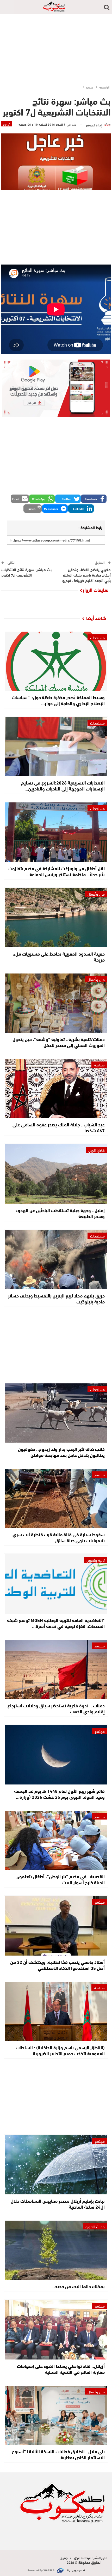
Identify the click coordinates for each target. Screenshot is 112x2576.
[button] (94, 499)
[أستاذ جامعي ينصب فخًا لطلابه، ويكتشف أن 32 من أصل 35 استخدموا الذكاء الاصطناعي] (56, 1926)
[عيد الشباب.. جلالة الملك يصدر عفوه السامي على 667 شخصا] (56, 1088)
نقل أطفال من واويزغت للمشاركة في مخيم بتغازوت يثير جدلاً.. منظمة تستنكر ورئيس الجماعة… (57, 871)
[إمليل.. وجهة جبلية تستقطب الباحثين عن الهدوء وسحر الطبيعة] (56, 1174)
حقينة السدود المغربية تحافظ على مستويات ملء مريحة (59, 956)
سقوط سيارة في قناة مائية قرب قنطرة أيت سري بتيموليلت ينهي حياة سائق (59, 1537)
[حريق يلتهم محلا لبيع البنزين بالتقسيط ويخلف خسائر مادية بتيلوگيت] (56, 1260)
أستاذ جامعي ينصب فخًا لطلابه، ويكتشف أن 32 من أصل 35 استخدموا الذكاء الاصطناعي (57, 1965)
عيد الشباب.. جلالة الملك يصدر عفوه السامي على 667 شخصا (59, 1127)
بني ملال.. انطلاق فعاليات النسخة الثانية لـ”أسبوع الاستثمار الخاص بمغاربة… (58, 2454)
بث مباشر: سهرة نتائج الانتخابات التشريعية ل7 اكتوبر (26, 572)
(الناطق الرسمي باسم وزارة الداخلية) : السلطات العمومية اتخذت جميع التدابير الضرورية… (60, 2050)
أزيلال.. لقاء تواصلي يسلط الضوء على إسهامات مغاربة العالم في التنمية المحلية (61, 2369)
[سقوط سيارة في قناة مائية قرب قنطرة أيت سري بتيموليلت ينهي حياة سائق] (56, 1498)
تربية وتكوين (96, 1560)
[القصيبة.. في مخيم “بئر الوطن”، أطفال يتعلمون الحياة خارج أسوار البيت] (56, 1840)
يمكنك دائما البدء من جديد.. (79, 2286)
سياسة (99, 1065)
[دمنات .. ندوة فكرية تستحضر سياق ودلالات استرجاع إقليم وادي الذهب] (56, 1669)
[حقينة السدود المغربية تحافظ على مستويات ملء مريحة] (56, 918)
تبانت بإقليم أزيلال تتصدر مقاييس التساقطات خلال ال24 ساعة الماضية (58, 2204)
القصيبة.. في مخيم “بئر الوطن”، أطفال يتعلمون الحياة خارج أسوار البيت (61, 1879)
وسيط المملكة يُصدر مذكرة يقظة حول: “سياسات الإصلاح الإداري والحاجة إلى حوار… (58, 700)
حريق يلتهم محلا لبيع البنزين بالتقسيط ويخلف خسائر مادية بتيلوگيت (56, 1298)
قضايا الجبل (97, 1150)
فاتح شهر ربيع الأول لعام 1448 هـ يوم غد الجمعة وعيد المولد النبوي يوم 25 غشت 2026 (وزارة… (59, 1794)
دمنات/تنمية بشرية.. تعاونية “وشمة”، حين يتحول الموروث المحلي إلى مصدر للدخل (59, 1042)
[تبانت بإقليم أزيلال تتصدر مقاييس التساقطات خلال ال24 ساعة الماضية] (56, 2165)
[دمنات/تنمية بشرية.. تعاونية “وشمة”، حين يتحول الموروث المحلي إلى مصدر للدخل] (56, 1003)
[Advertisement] (56, 48)
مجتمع (100, 1475)
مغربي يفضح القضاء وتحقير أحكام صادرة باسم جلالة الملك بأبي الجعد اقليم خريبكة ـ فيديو (86, 575)
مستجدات (97, 637)
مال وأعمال (96, 894)
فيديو (7, 124)
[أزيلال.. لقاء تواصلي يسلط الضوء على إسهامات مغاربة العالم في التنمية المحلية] (56, 2330)
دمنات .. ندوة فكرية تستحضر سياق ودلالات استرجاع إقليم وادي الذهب (56, 1708)
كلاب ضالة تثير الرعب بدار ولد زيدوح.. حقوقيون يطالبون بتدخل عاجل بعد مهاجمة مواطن (61, 1452)
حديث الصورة (95, 2226)
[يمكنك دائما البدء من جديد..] (56, 2250)
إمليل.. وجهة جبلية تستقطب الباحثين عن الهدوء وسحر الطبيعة (60, 1213)
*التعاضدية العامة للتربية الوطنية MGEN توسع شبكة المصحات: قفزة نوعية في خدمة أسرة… (56, 1623)
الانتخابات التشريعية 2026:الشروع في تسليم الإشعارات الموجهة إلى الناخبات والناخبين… (63, 785)
